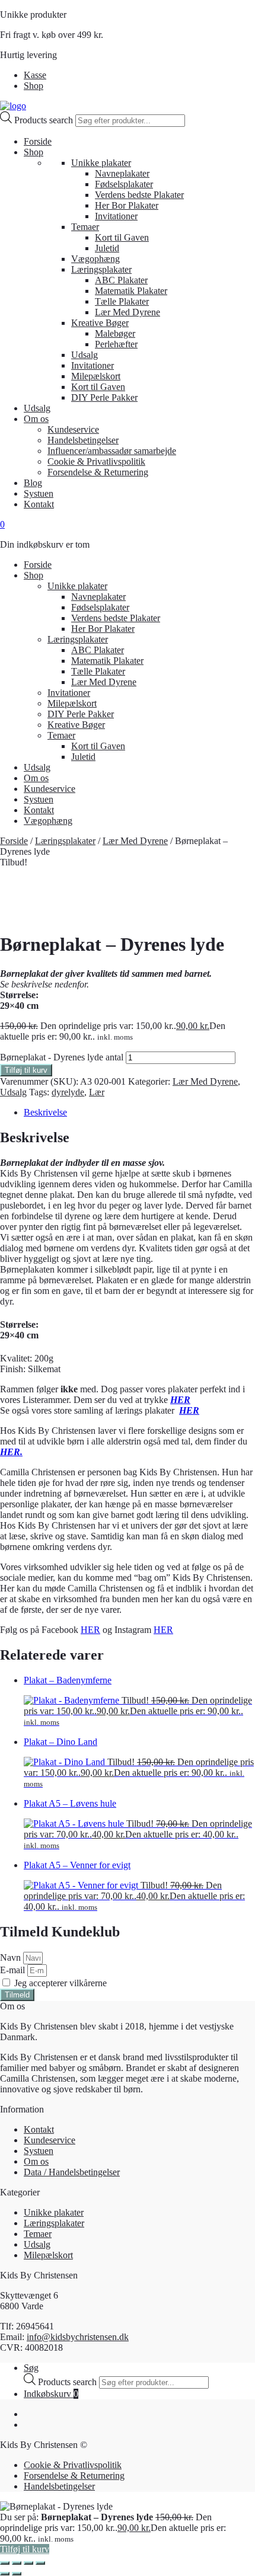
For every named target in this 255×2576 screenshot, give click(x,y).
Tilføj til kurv (26, 1070)
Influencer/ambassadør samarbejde (112, 451)
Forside (38, 141)
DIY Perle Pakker (104, 397)
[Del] (28, 2563)
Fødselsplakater (124, 184)
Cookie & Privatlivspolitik (96, 461)
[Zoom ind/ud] (5, 2563)
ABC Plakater (121, 280)
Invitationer (116, 216)
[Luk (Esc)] (40, 2563)
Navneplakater (122, 173)
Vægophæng (95, 259)
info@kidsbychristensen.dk (78, 2337)
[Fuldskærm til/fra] (17, 2563)
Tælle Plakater (122, 301)
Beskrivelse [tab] (45, 1112)
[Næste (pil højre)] (17, 2574)
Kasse (35, 75)
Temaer (85, 227)
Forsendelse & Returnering (98, 472)
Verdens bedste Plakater (139, 195)
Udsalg (85, 355)
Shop (34, 86)
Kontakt (39, 504)
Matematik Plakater (131, 291)
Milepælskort (96, 376)
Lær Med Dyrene (128, 312)
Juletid (107, 248)
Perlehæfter (116, 344)
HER (180, 1400)
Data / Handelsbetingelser (72, 2172)
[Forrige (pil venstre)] (5, 2574)
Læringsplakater (101, 269)
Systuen (39, 493)
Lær (97, 1092)
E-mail (14, 1970)
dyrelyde (68, 1092)
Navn (12, 1957)
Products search (45, 120)
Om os (36, 419)
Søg (31, 2368)
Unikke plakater (101, 163)
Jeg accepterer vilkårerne (60, 1983)
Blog (33, 483)
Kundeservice (73, 429)
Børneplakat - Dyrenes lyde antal (62, 1057)
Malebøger (115, 333)
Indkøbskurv (51, 2394)
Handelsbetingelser (83, 440)
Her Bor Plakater (127, 205)
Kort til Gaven (122, 237)
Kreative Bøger (100, 323)
